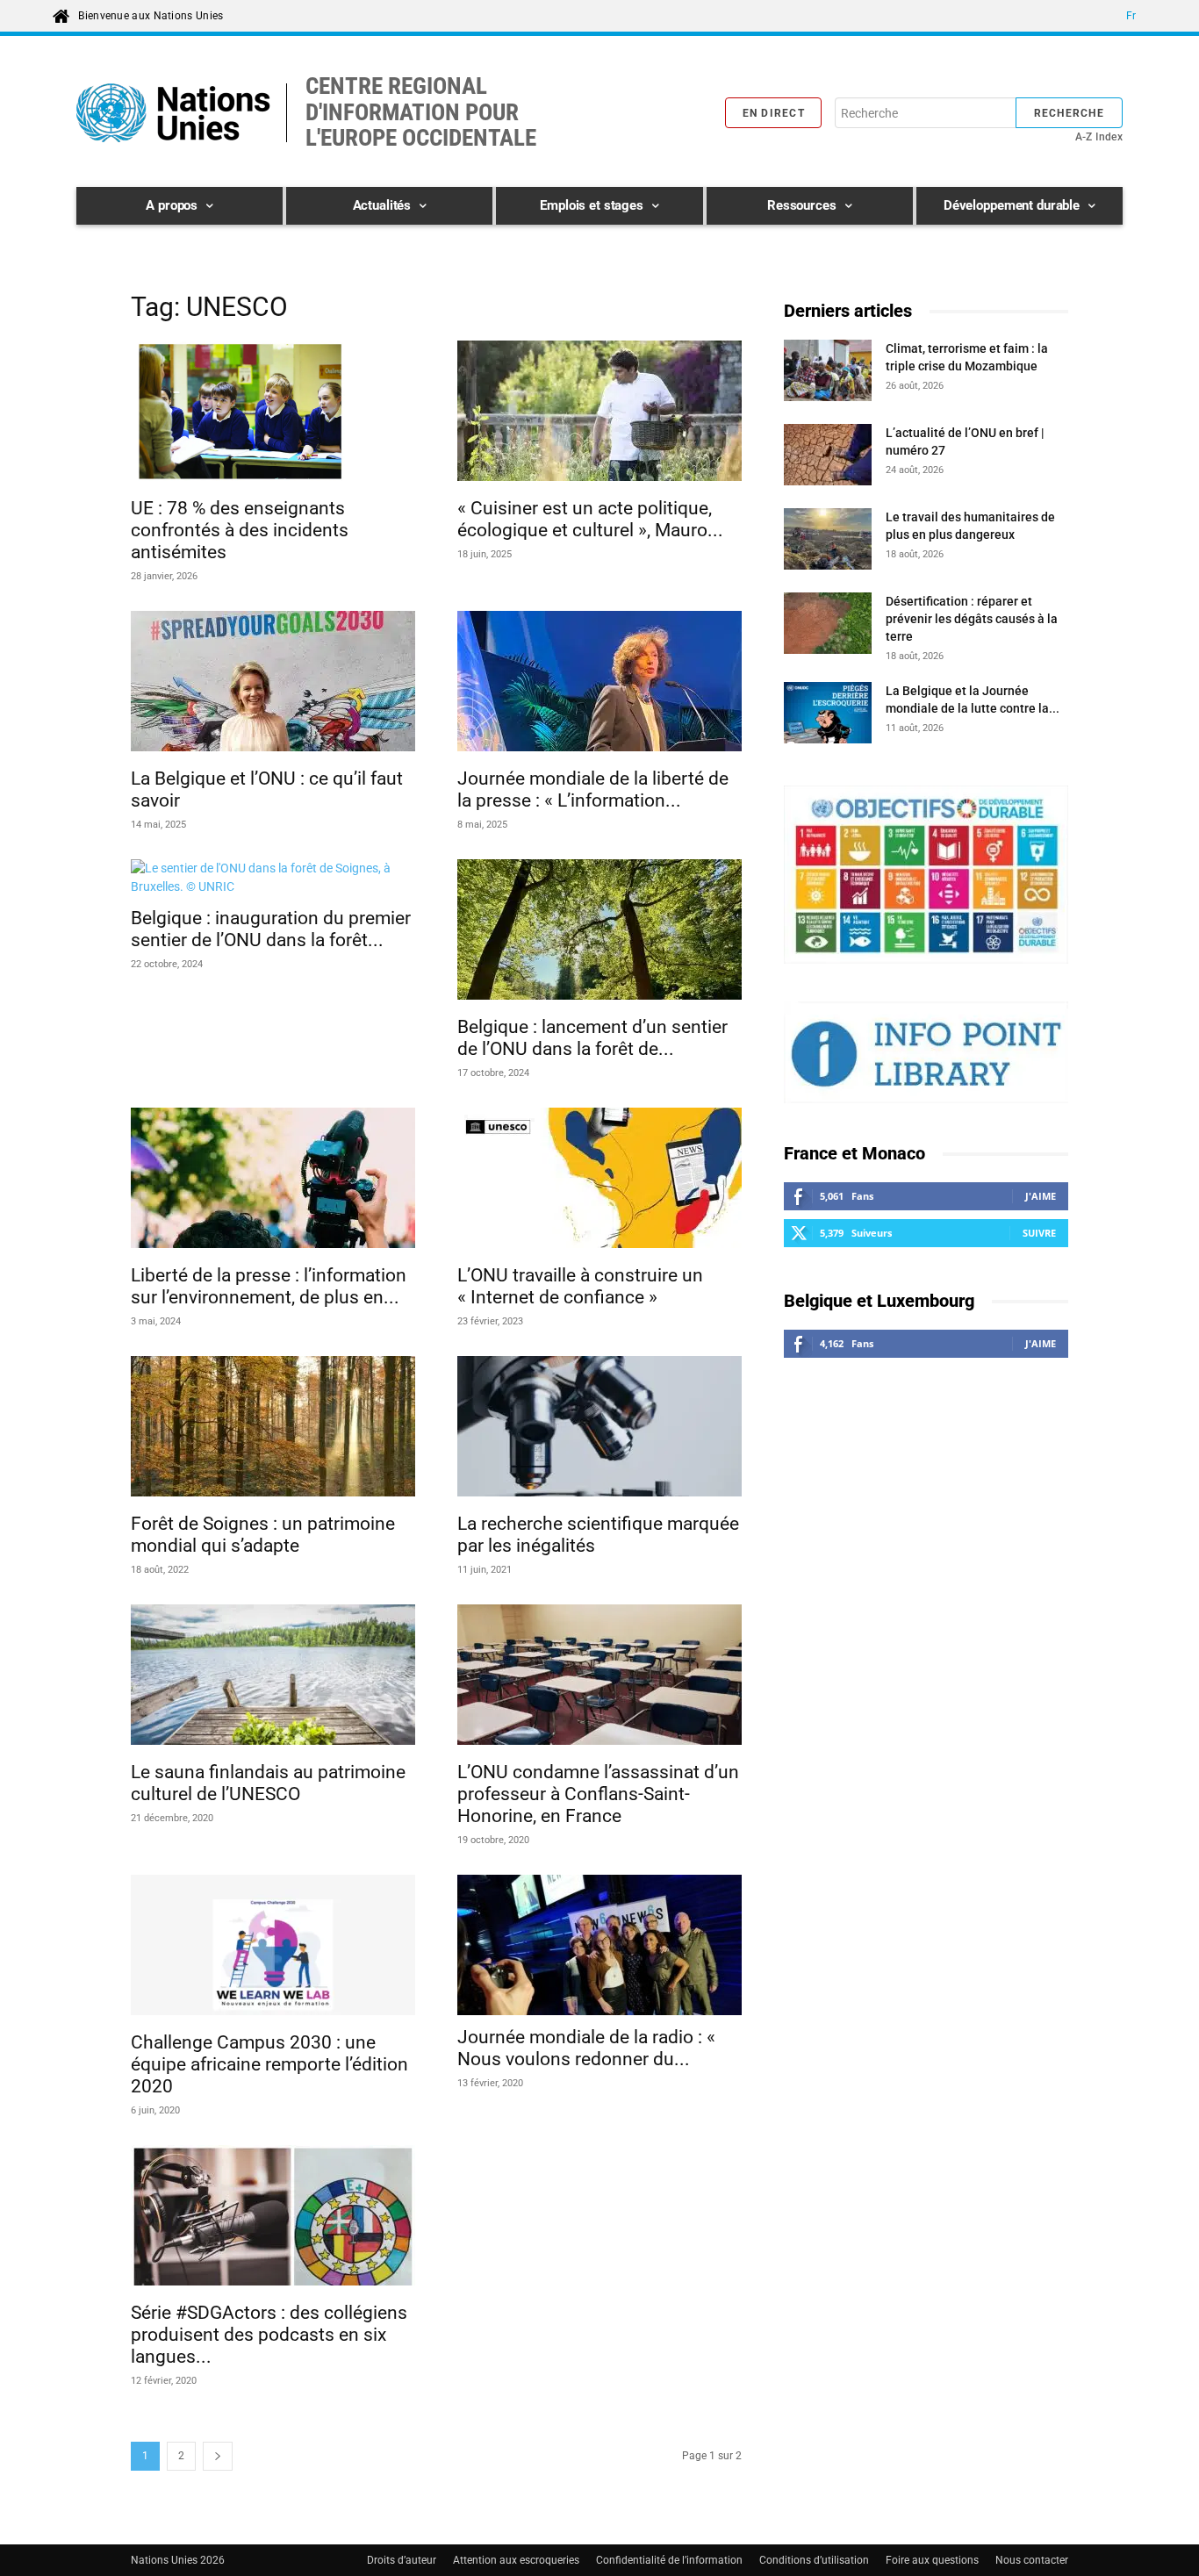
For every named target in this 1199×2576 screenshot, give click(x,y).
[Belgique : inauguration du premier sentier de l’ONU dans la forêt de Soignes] (273, 878)
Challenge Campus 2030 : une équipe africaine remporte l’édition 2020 (269, 2064)
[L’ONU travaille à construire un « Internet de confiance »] (599, 1180)
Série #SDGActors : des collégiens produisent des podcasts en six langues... (269, 2335)
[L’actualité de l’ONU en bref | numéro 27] (828, 457)
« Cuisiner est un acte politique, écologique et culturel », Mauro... (590, 519)
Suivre (1039, 1233)
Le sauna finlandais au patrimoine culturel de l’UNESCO (268, 1783)
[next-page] (218, 2456)
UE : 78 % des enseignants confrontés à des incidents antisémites (240, 530)
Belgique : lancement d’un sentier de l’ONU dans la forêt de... (592, 1038)
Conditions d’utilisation (814, 2560)
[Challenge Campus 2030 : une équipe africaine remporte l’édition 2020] (273, 1948)
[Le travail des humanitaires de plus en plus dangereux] (828, 542)
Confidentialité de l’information (669, 2560)
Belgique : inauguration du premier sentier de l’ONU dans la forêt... (271, 929)
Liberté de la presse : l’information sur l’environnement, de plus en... (269, 1286)
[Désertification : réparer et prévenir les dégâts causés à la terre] (828, 626)
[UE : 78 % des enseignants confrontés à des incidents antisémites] (273, 413)
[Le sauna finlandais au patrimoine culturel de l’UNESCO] (273, 1677)
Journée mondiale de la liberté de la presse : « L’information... (593, 789)
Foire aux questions (932, 2560)
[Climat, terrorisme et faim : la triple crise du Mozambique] (828, 373)
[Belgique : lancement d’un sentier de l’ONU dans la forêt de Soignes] (599, 932)
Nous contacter (1032, 2560)
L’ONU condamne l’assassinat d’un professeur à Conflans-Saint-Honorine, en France (598, 1794)
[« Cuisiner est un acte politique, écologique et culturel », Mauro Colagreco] (599, 413)
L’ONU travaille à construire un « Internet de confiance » (580, 1286)
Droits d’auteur (402, 2560)
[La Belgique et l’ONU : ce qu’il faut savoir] (273, 684)
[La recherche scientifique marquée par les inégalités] (599, 1429)
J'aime (1041, 1196)
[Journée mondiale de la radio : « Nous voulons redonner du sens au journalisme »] (599, 1945)
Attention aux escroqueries (516, 2560)
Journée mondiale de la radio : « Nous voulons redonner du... (586, 2048)
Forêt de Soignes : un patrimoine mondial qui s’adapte (263, 1535)
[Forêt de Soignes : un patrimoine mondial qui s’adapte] (273, 1429)
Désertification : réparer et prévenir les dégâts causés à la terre (972, 619)
